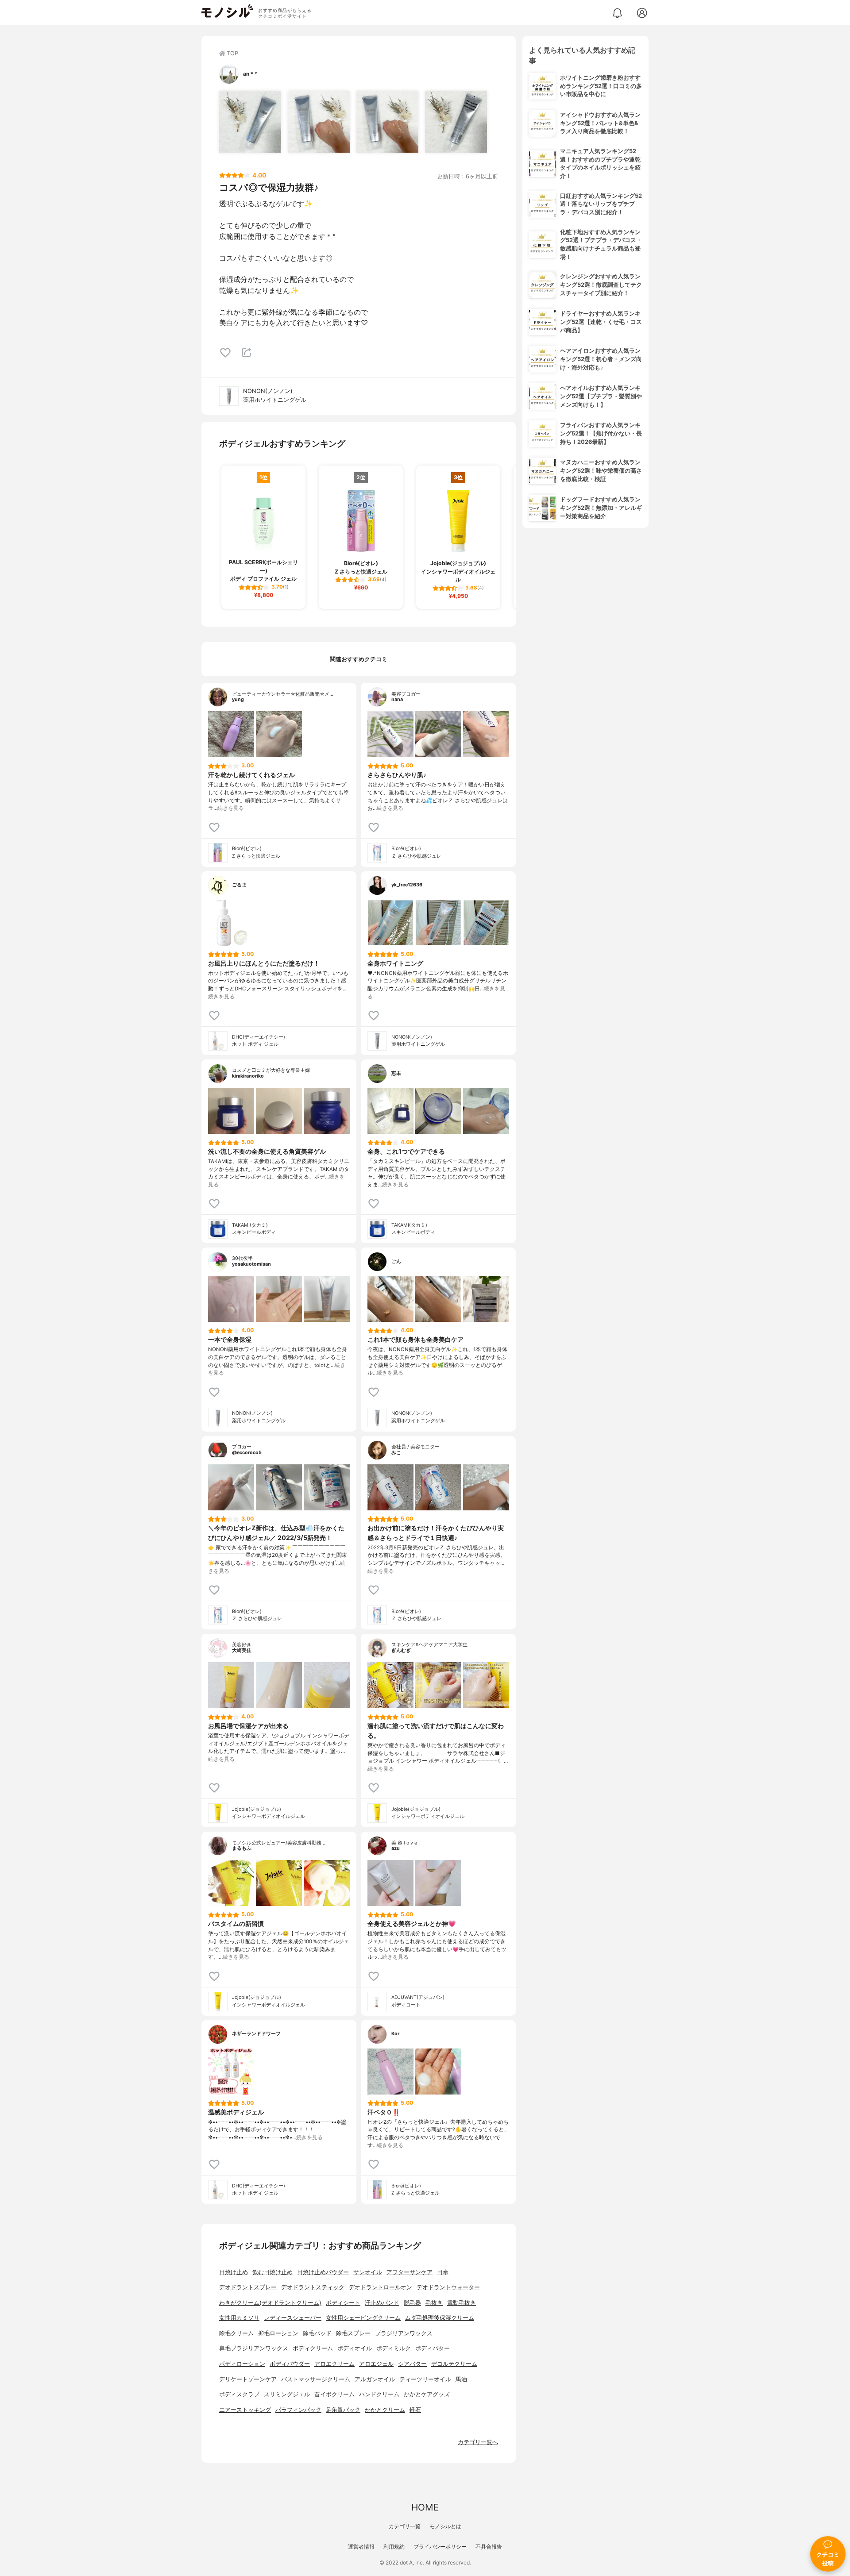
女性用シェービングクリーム (363, 2318)
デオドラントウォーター (448, 2287)
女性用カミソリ (239, 2318)
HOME (425, 2507)
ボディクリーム (313, 2348)
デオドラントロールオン (381, 2287)
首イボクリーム (334, 2394)
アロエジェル (376, 2364)
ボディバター (433, 2348)
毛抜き (434, 2303)
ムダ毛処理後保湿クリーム (440, 2318)
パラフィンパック (298, 2410)
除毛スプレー (353, 2333)
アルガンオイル (375, 2379)
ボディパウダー (290, 2364)
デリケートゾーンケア (248, 2379)
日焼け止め (234, 2272)
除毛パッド (317, 2333)
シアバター (412, 2364)
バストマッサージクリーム (316, 2379)
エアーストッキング (245, 2410)
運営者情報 (361, 2547)
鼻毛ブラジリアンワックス (254, 2348)
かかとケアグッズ (427, 2394)
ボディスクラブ (239, 2394)
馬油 (461, 2379)
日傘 (443, 2272)
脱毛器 (412, 2303)
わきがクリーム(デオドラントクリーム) (270, 2303)
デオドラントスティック (313, 2287)
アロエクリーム (334, 2364)
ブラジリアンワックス (404, 2333)
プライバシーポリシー (440, 2547)
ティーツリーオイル (425, 2379)
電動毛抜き (462, 2303)
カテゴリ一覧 (405, 2526)
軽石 (415, 2410)
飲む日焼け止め (272, 2272)
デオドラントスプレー (248, 2287)
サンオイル (368, 2272)
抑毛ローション (278, 2333)
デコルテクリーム (454, 2364)
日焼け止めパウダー (323, 2272)
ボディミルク (394, 2348)
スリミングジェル (287, 2394)
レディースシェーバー (293, 2318)
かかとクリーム (385, 2410)
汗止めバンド (382, 2303)
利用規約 (394, 2547)
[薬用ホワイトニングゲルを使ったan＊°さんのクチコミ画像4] (456, 122)
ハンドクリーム (379, 2394)
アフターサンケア (410, 2272)
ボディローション (242, 2364)
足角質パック (343, 2410)
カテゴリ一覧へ (478, 2442)
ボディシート (343, 2303)
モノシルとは (445, 2526)
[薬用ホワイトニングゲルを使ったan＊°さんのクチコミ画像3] (387, 122)
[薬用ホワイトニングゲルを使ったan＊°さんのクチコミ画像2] (319, 122)
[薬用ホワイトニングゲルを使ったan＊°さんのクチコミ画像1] (250, 122)
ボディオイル (355, 2348)
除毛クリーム (236, 2333)
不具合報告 (489, 2547)
